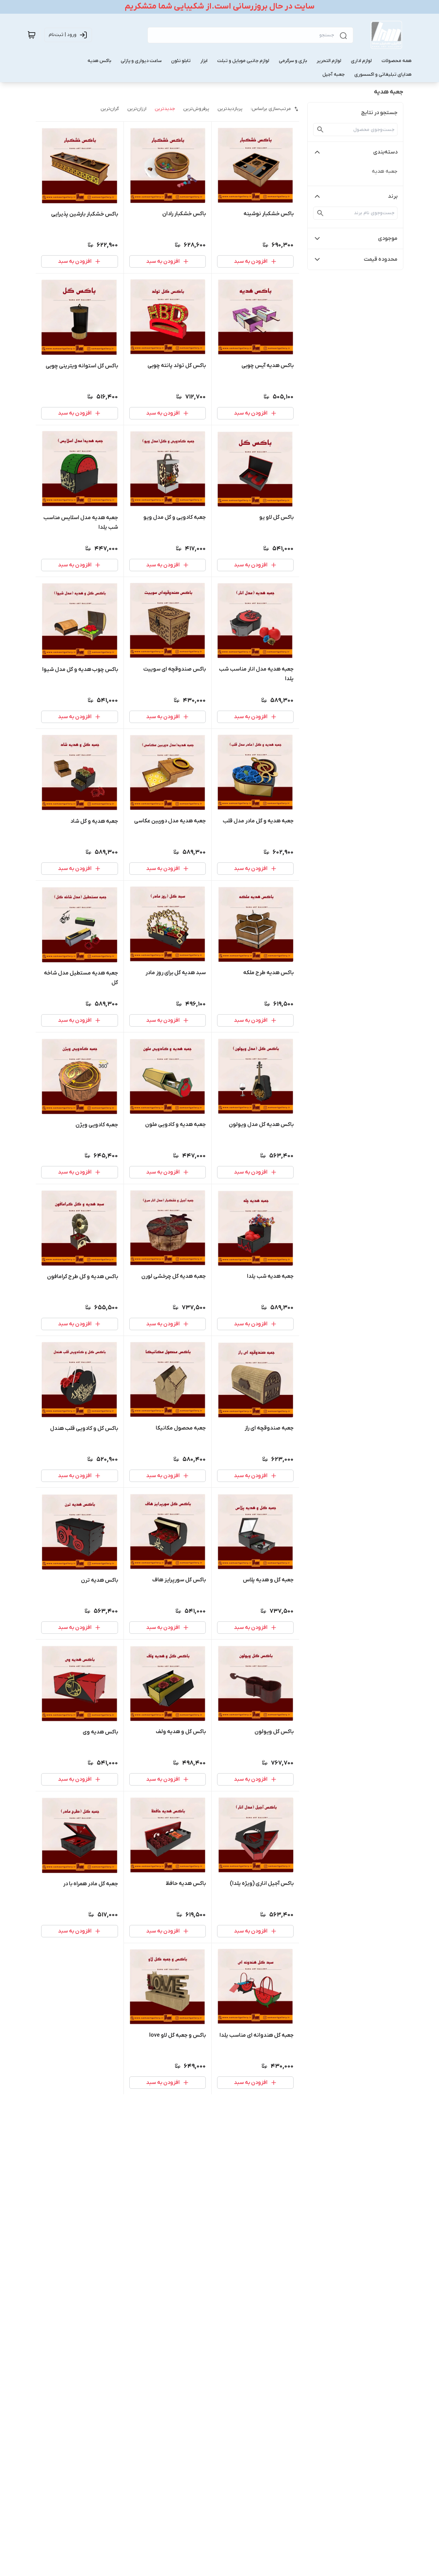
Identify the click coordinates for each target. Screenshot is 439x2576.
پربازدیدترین (230, 109)
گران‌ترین (110, 109)
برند (393, 196)
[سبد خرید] (32, 35)
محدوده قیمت (381, 259)
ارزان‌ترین (137, 109)
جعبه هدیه (385, 171)
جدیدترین (165, 109)
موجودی (388, 238)
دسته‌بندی (385, 152)
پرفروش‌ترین (196, 109)
